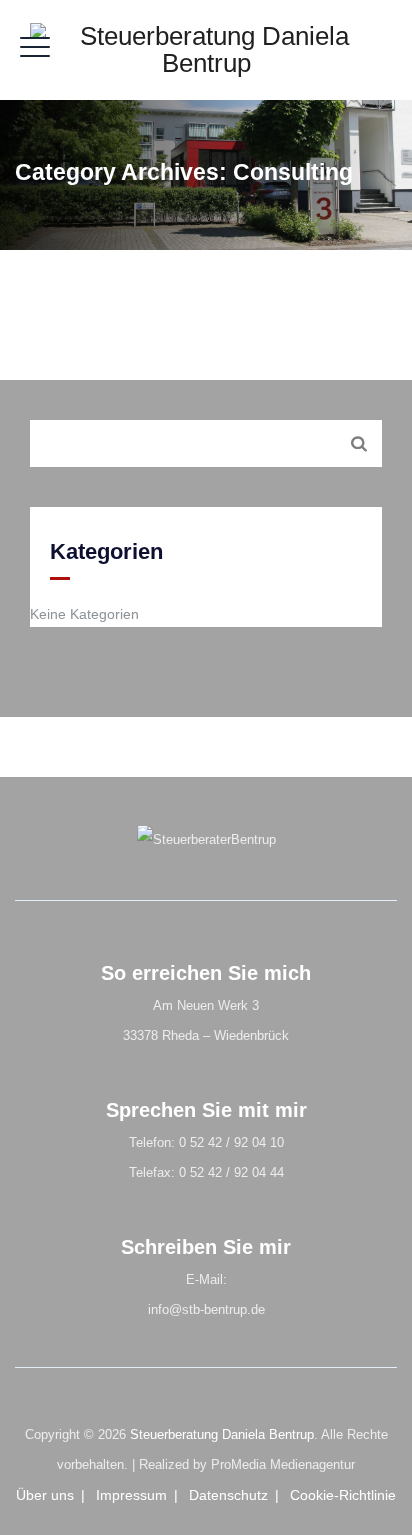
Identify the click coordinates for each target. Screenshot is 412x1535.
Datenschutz (228, 1495)
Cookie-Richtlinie (343, 1495)
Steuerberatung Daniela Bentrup (222, 1434)
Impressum (131, 1495)
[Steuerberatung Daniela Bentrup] (206, 50)
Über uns (45, 1495)
